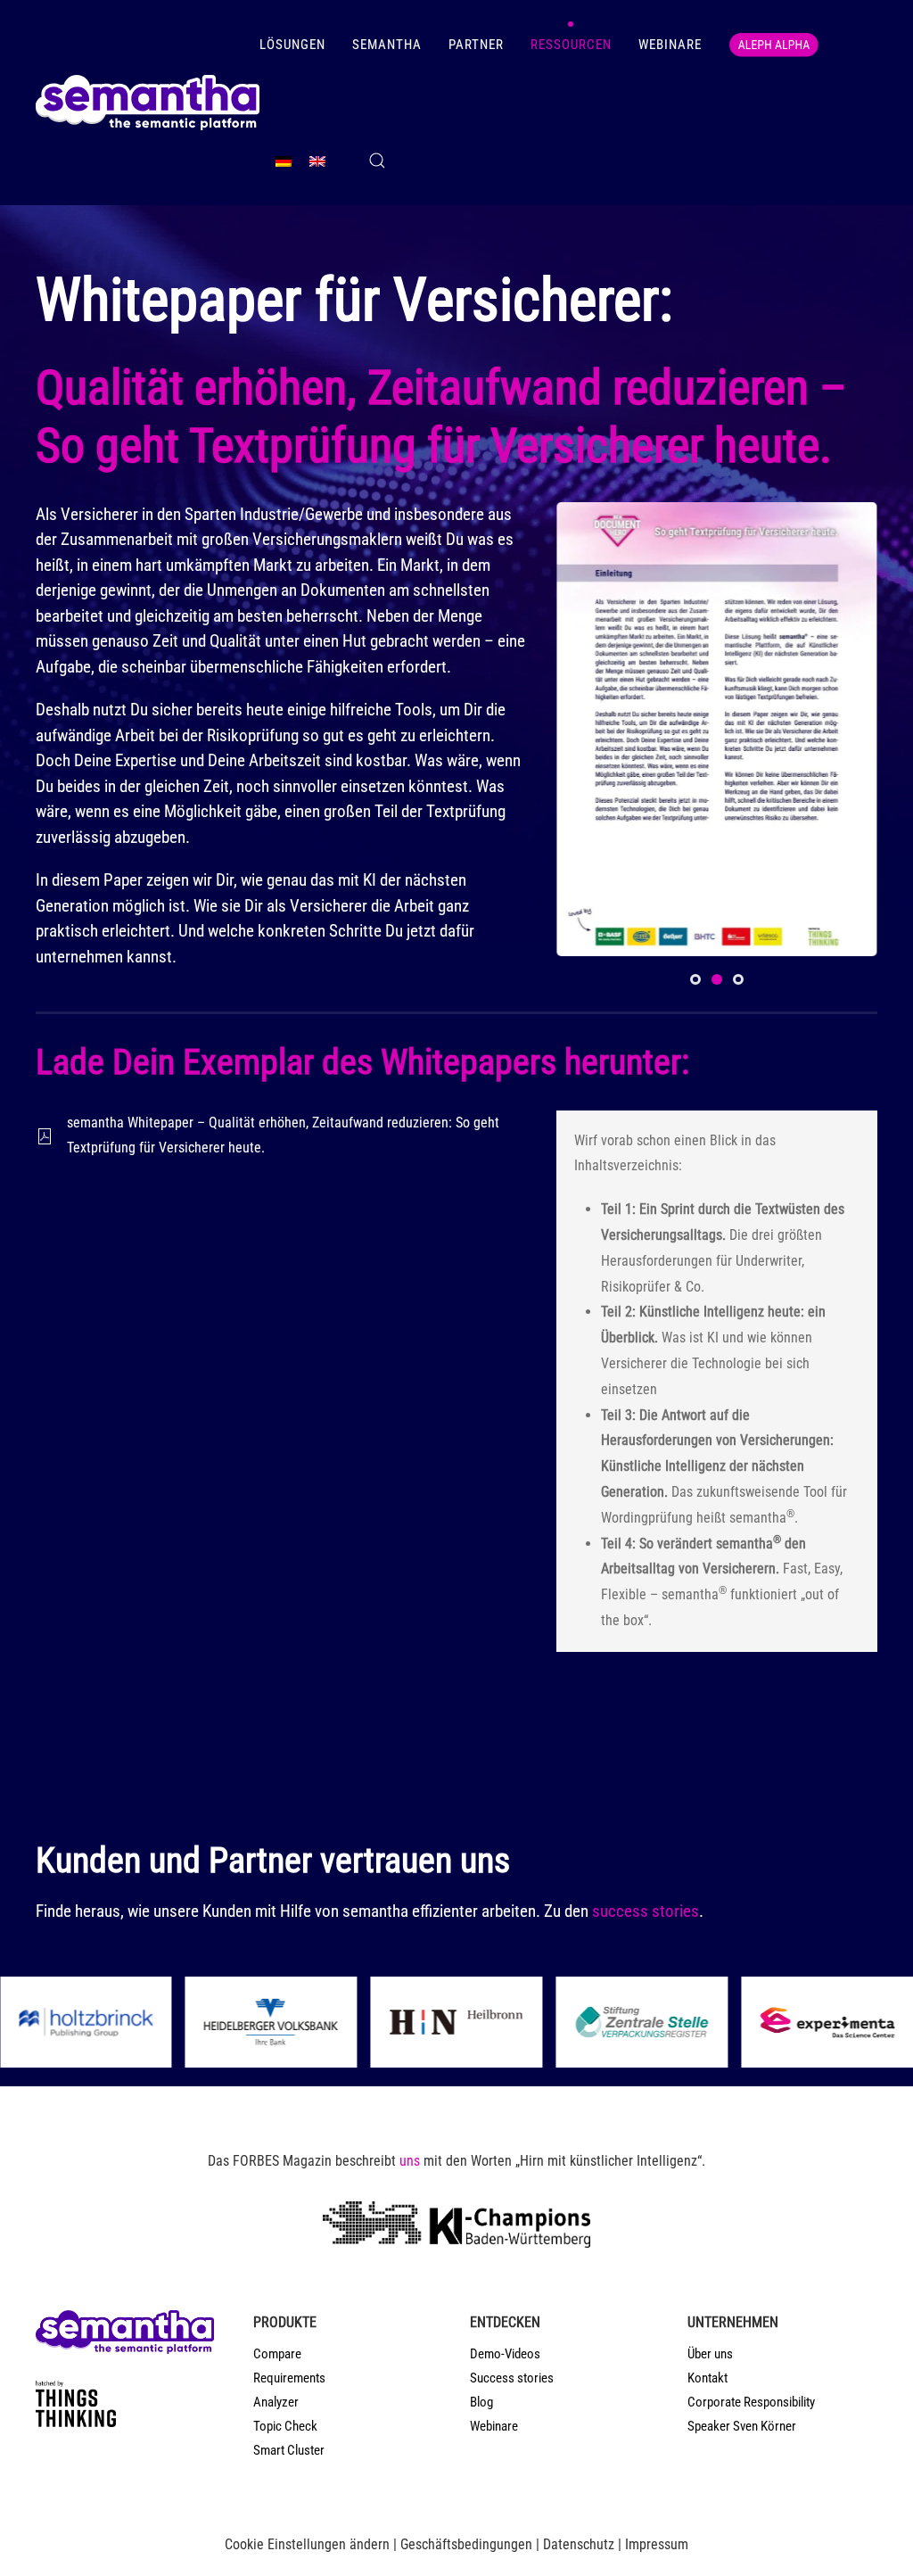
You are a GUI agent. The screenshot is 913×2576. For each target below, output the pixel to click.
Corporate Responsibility (751, 2402)
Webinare (670, 45)
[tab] (695, 979)
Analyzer (276, 2402)
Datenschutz (579, 2544)
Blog (481, 2402)
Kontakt (707, 2378)
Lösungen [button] (292, 45)
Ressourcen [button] (571, 45)
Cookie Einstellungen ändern (307, 2544)
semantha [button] (387, 45)
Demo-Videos (505, 2354)
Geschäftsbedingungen (466, 2544)
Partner (476, 45)
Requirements (289, 2378)
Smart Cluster (289, 2450)
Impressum (657, 2544)
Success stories (512, 2378)
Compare (277, 2354)
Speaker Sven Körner (742, 2426)
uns (410, 2161)
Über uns (710, 2354)
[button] (377, 161)
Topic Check (285, 2426)
